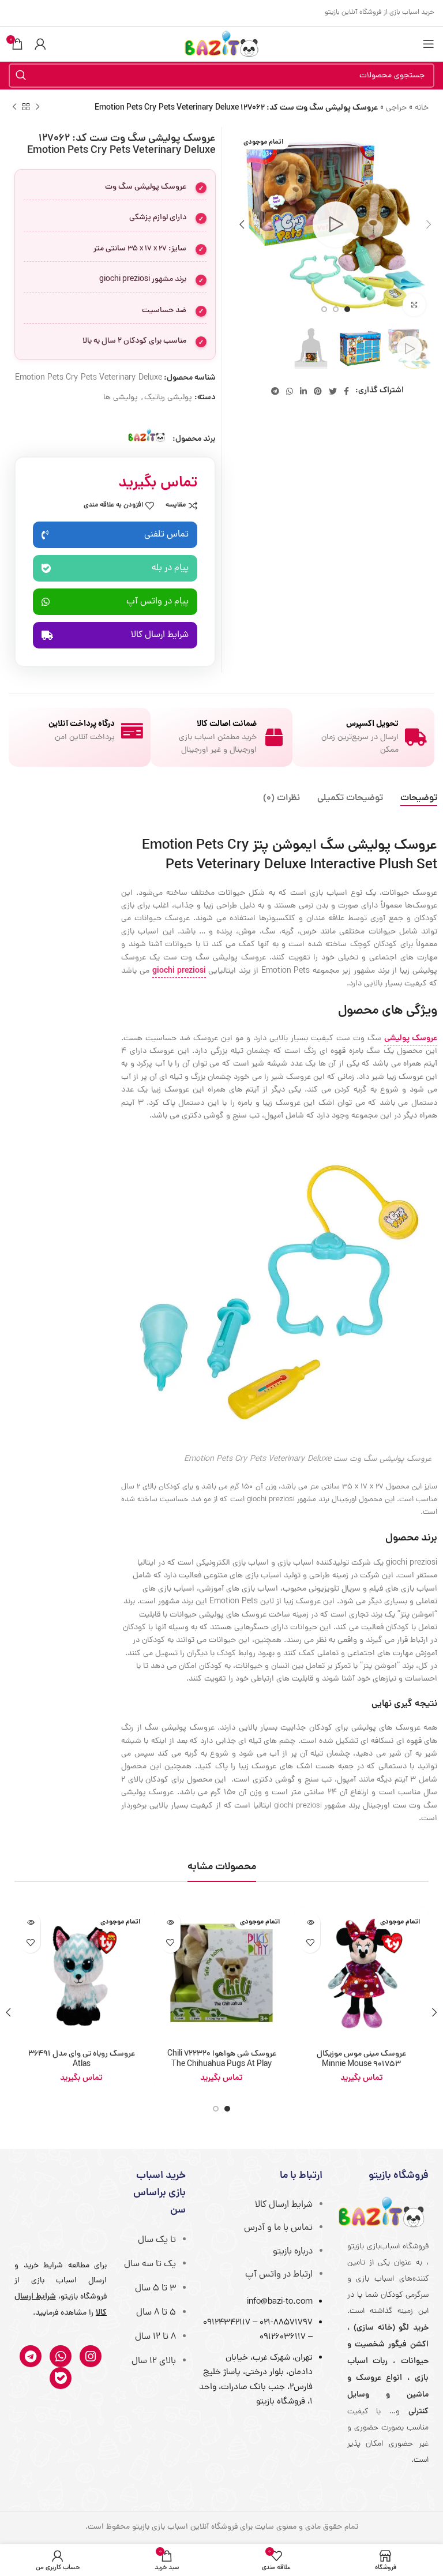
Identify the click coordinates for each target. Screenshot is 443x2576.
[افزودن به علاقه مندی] (310, 1943)
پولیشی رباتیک (168, 398)
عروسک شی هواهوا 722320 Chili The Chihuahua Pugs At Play (222, 2059)
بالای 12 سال (154, 2361)
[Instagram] (91, 2356)
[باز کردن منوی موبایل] (429, 44)
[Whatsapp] (61, 2356)
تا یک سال (157, 2240)
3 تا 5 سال (155, 2289)
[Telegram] (31, 2356)
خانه (422, 108)
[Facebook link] (346, 391)
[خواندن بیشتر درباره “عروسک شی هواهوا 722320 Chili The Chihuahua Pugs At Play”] (170, 1923)
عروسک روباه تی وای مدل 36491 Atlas (82, 2059)
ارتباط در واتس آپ (279, 2275)
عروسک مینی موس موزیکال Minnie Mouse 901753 (361, 2059)
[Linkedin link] (303, 391)
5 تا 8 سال (156, 2313)
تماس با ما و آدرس (278, 2228)
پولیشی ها (121, 398)
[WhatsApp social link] (290, 391)
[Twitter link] (333, 391)
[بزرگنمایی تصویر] (414, 305)
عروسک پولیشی (411, 1038)
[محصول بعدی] (14, 107)
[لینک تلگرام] (275, 391)
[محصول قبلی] (37, 107)
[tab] (419, 799)
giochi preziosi (179, 971)
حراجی (396, 108)
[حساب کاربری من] (40, 44)
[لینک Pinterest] (318, 391)
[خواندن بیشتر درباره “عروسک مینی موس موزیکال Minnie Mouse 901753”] (310, 1923)
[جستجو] (21, 76)
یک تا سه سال (150, 2264)
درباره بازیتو (293, 2252)
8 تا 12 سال (155, 2337)
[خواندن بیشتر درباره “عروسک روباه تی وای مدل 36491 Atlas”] (30, 1923)
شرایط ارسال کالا (284, 2205)
